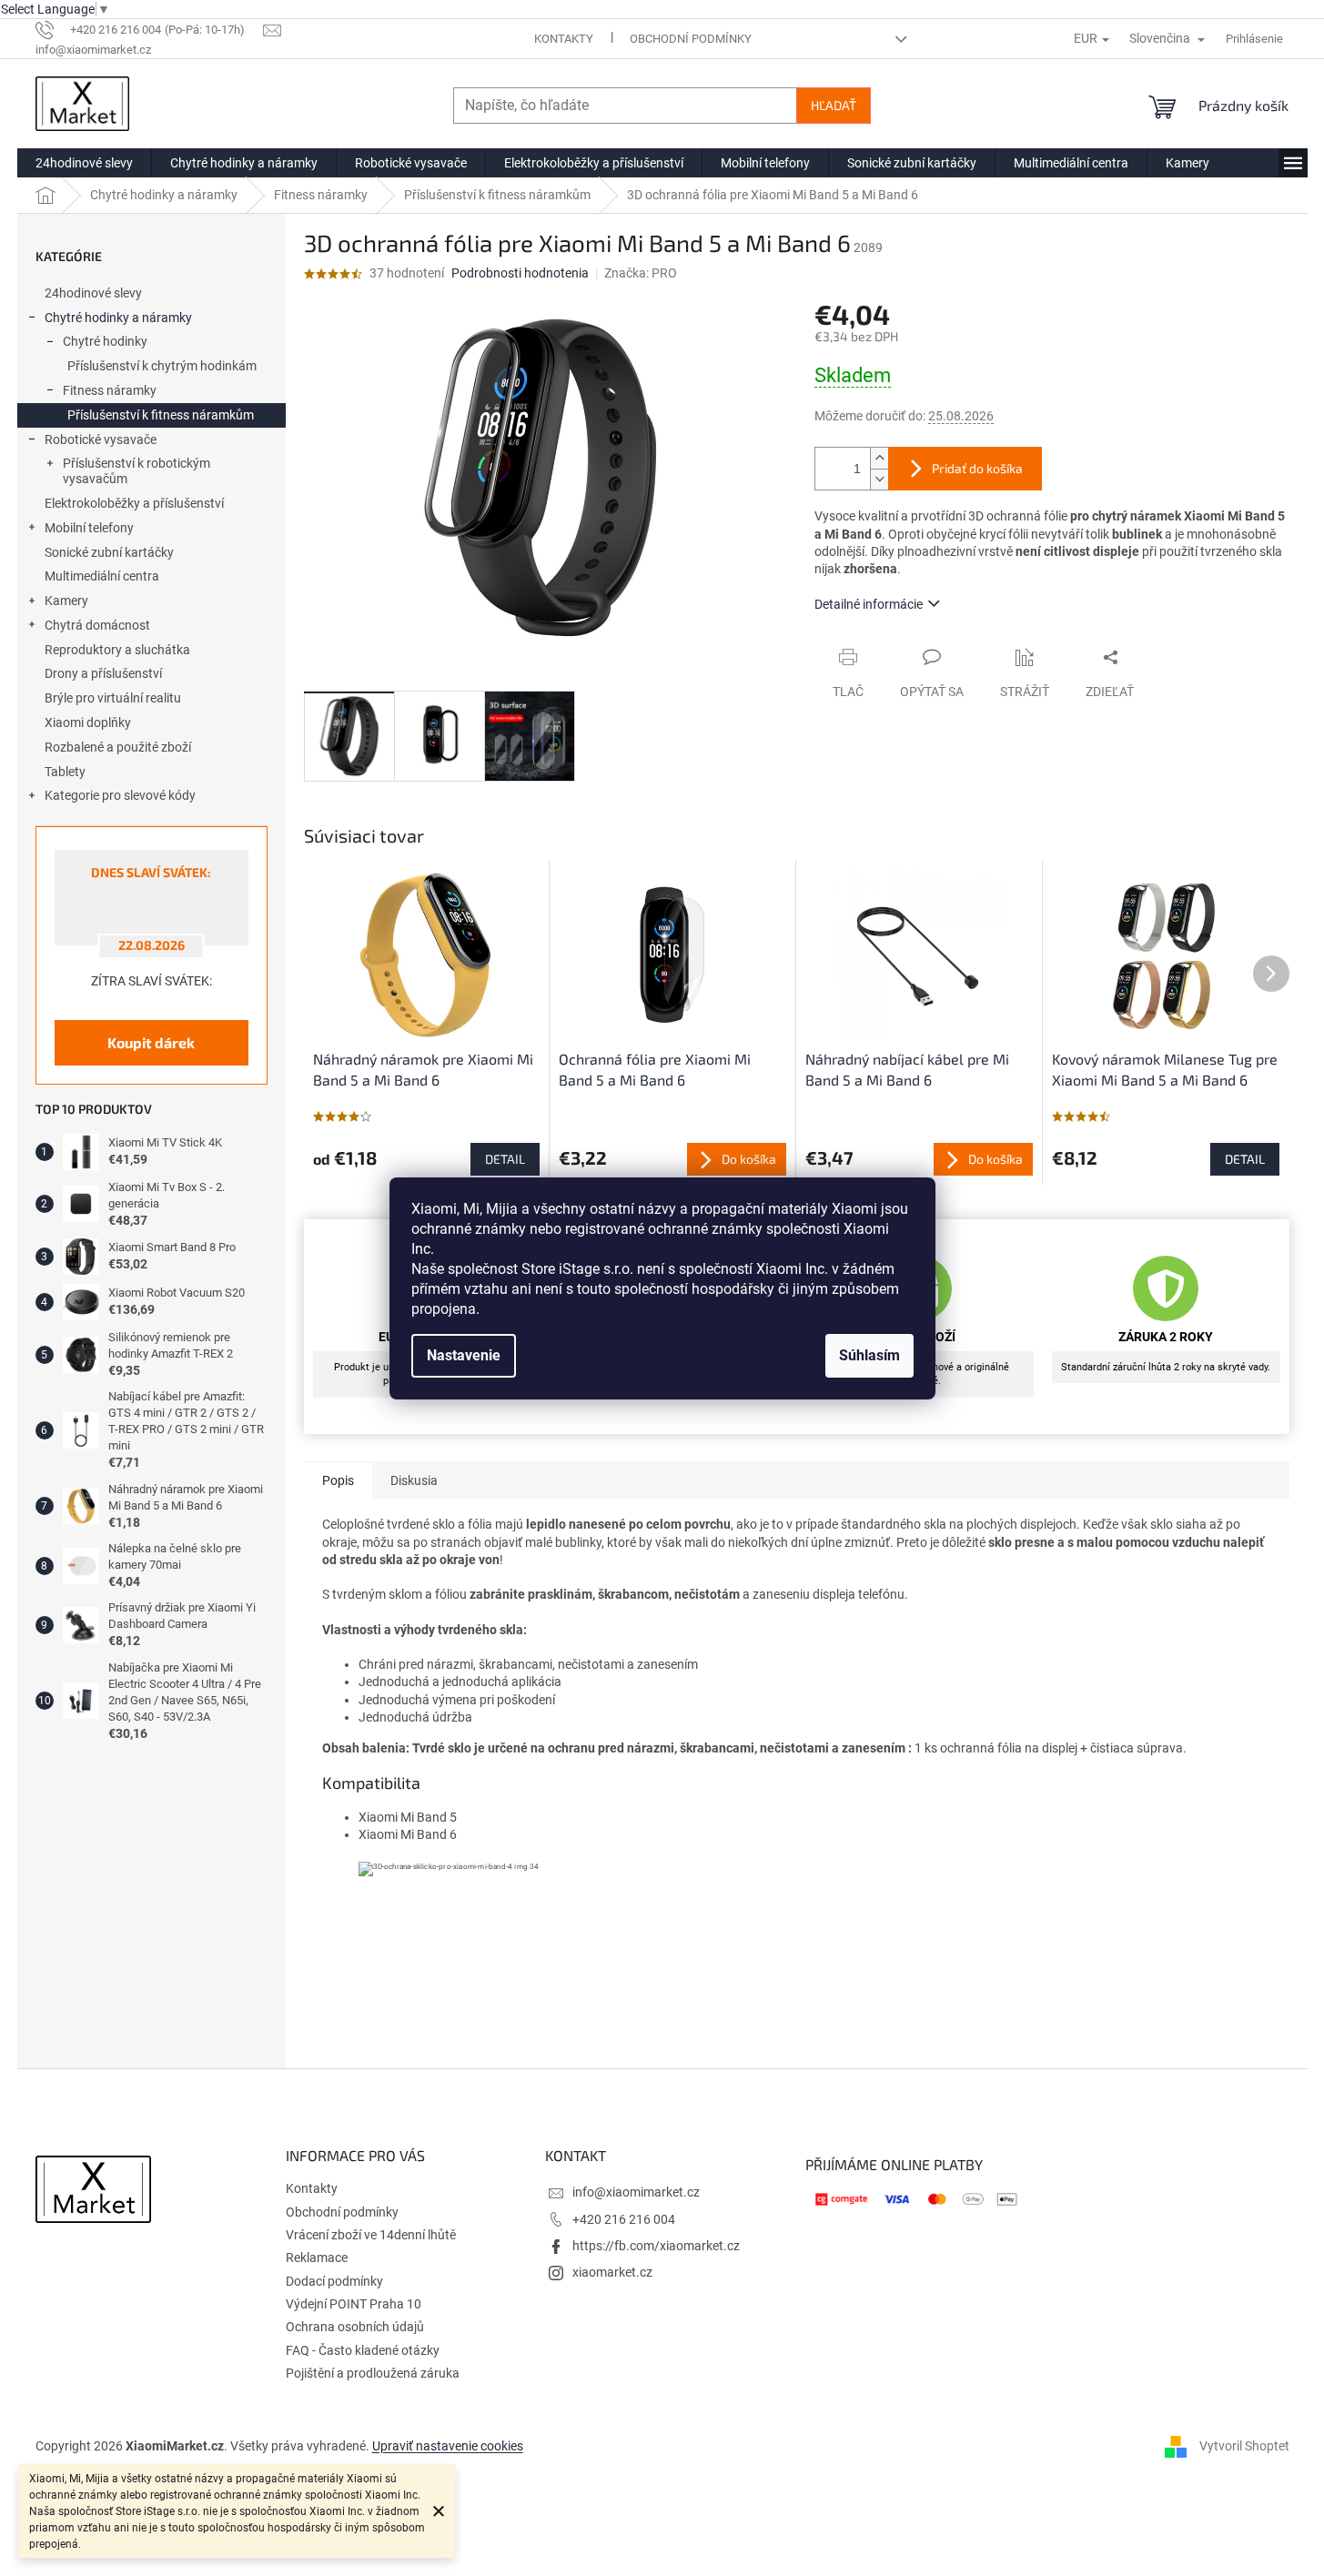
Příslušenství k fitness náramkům (161, 415)
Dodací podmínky (334, 2281)
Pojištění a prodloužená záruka (373, 2373)
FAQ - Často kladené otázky (363, 2350)
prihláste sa (688, 2006)
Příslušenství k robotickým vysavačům (136, 471)
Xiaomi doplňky (88, 722)
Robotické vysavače (101, 439)
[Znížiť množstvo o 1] (879, 479)
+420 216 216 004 (624, 2219)
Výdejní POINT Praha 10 (354, 2304)
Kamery (66, 601)
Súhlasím (869, 1355)
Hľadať (834, 105)
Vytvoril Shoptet (1244, 2446)
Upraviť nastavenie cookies (448, 2446)
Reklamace (317, 2258)
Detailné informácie (869, 604)
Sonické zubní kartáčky (109, 552)
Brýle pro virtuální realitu (113, 698)
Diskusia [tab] (414, 1480)
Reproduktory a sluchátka (117, 650)
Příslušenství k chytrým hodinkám (162, 366)
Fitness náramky (110, 390)
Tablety (65, 772)
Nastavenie (464, 1355)
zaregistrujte (809, 2006)
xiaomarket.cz (612, 2272)
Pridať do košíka (977, 468)
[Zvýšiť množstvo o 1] (879, 458)
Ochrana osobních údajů (355, 2327)
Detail (505, 1159)
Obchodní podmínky (691, 39)
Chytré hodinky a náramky (118, 318)
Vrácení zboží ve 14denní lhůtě (371, 2235)
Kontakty (564, 39)
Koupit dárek (151, 1042)
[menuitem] (84, 163)
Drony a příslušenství (103, 673)
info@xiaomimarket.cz (636, 2192)
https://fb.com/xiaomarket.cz (656, 2246)
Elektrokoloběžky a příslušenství (134, 503)
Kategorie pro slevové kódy (120, 795)
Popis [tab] (338, 1480)
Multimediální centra (102, 576)
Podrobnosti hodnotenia (520, 273)
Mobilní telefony (89, 528)
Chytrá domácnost (97, 625)
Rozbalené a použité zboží (118, 747)
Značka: (641, 273)
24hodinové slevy (93, 293)
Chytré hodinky (105, 341)
